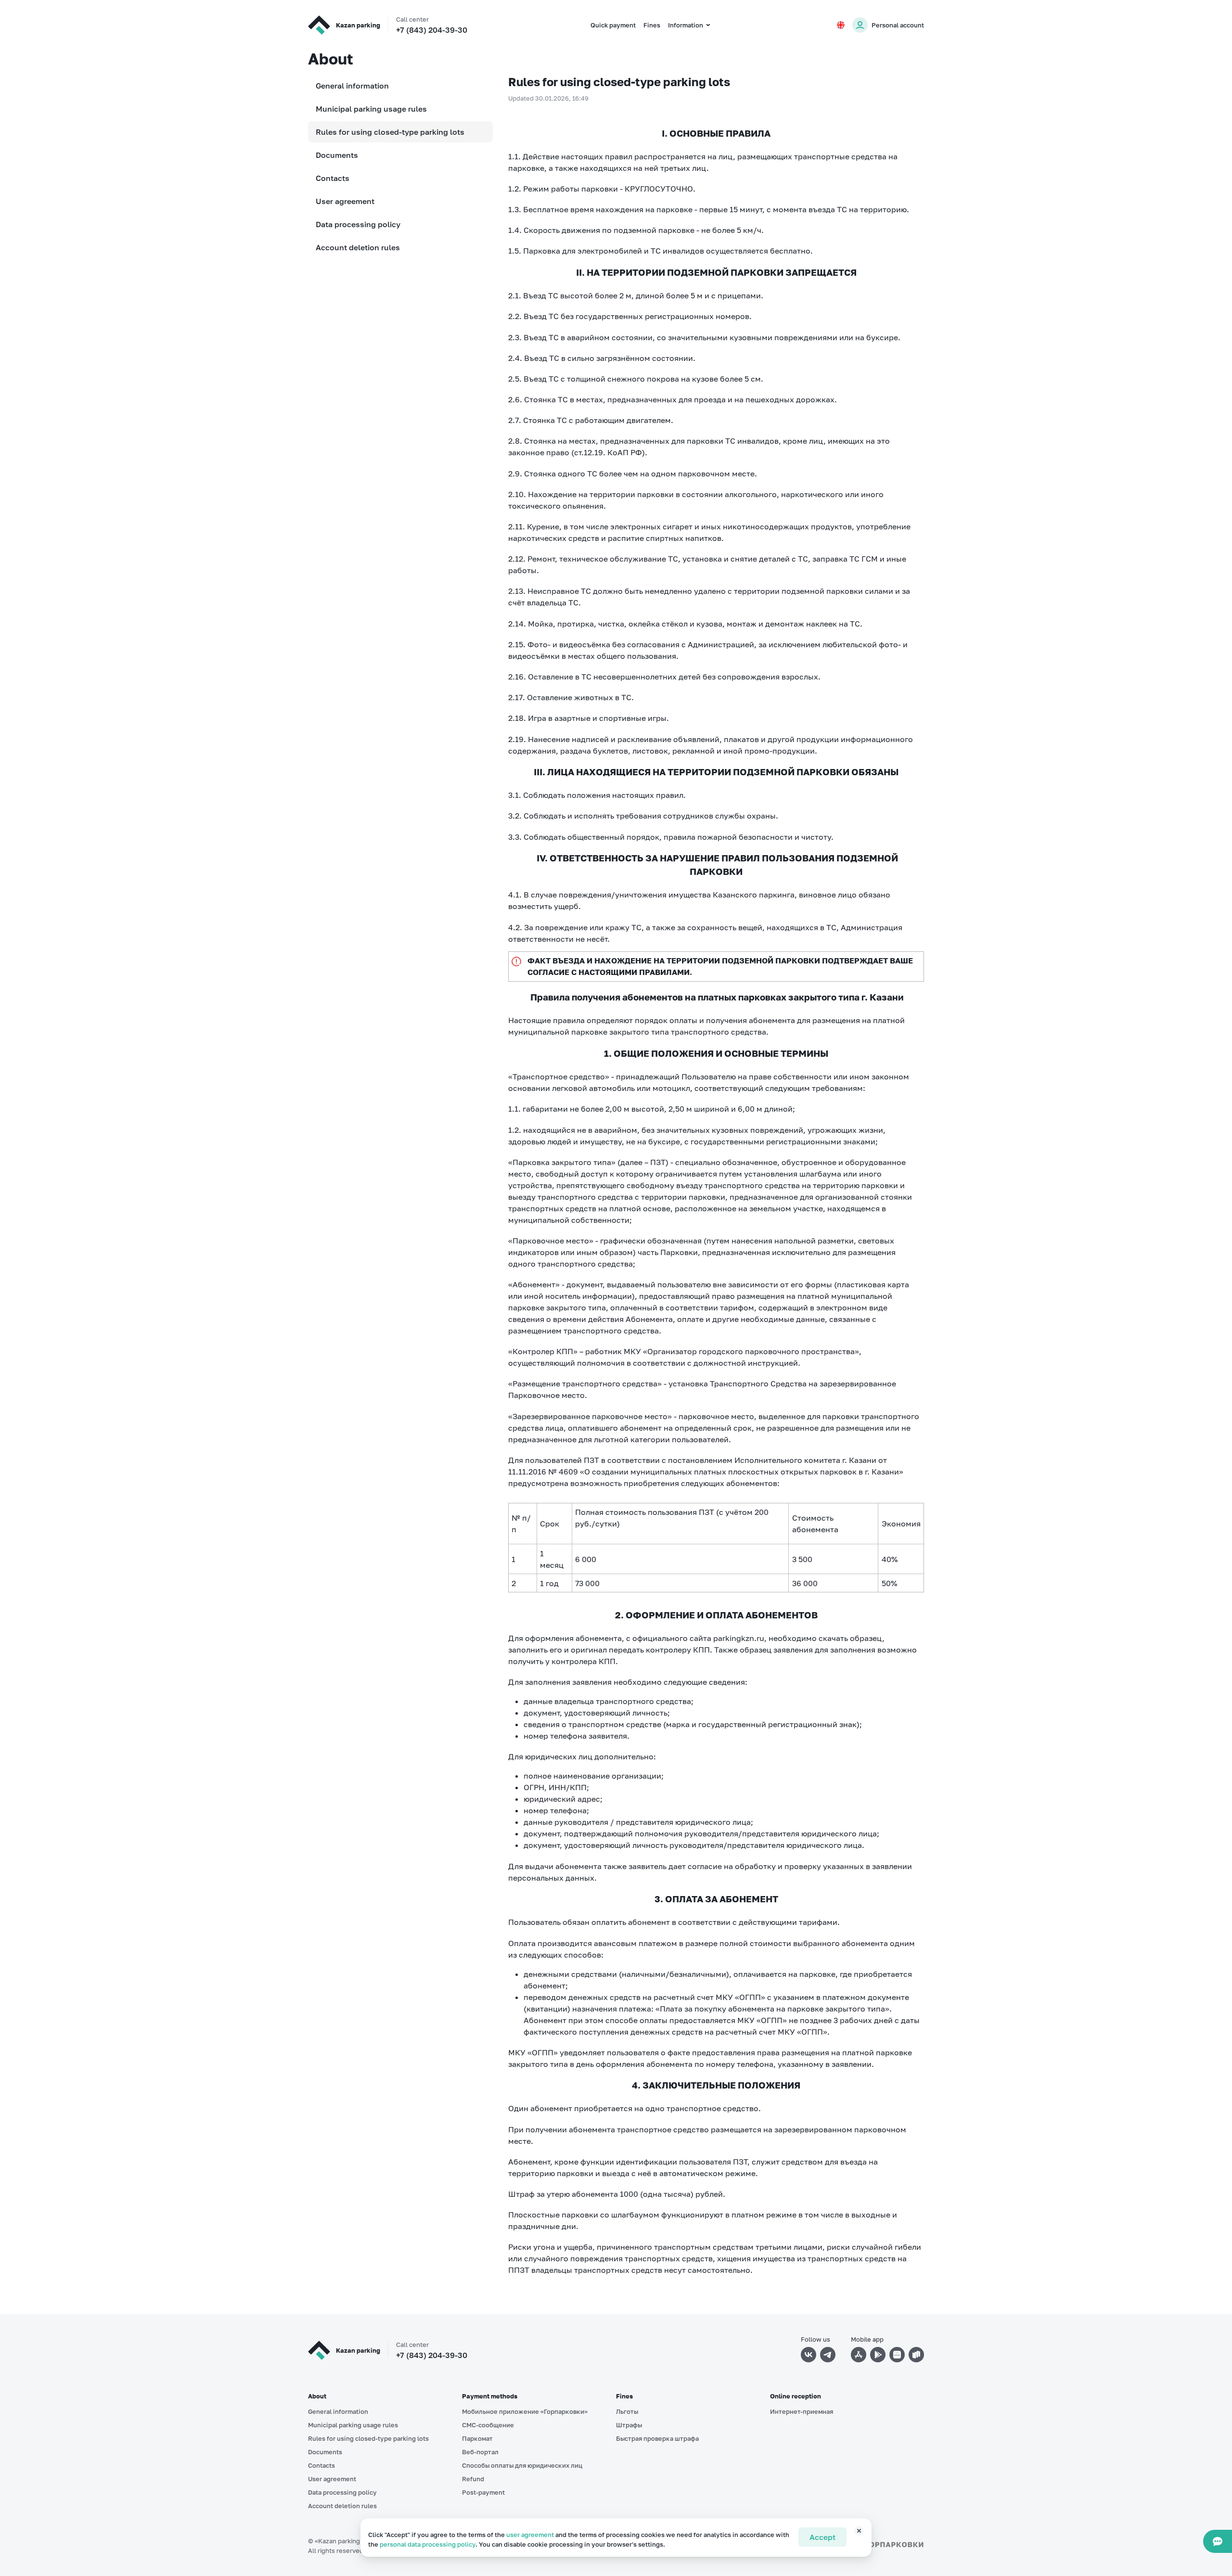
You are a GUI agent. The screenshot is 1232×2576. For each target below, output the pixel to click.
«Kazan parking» (339, 2541)
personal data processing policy (428, 2544)
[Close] (854, 2535)
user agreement (530, 2535)
